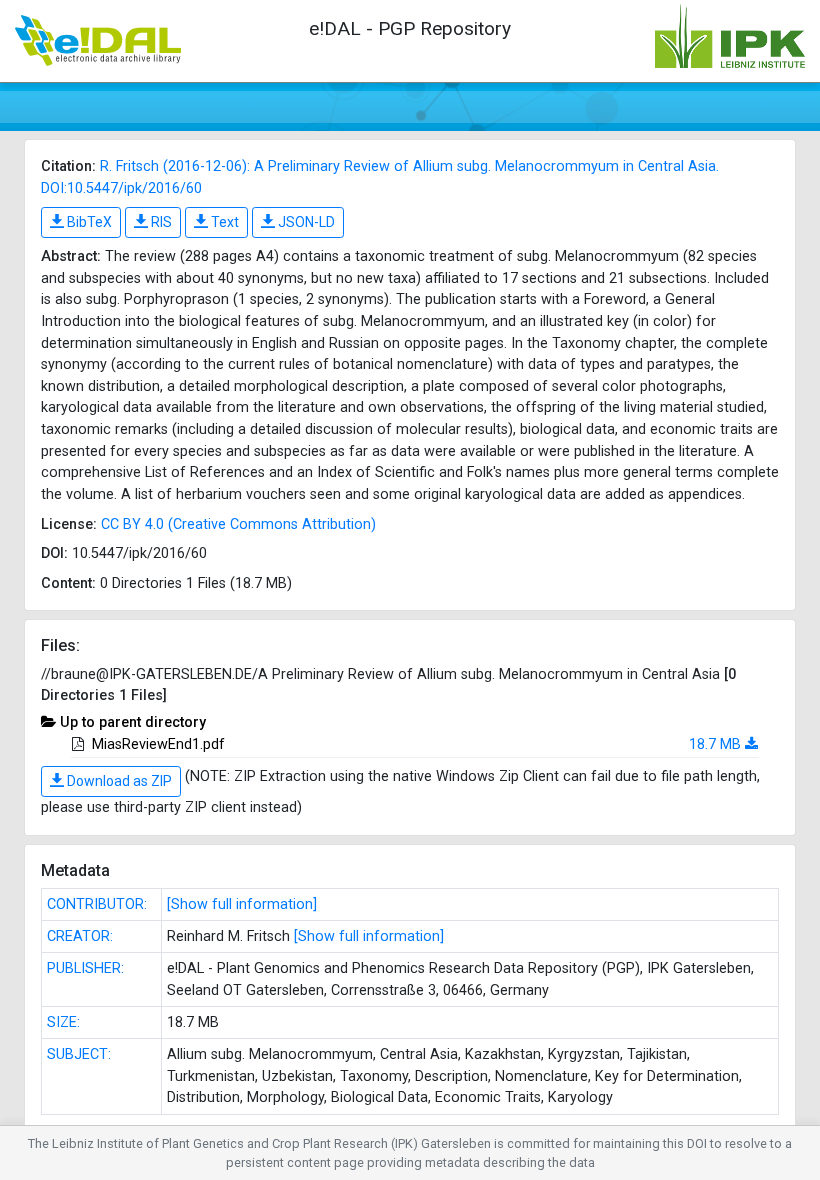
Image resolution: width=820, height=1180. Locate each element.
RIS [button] (160, 222)
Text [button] (223, 222)
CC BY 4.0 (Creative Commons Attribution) (238, 524)
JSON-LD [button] (305, 222)
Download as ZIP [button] (118, 781)
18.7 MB (715, 744)
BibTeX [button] (88, 222)
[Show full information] (242, 904)
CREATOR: (80, 936)
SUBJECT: (79, 1054)
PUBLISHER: (85, 968)
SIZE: (63, 1022)
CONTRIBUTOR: (97, 904)
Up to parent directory (133, 722)
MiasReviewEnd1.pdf (158, 744)
